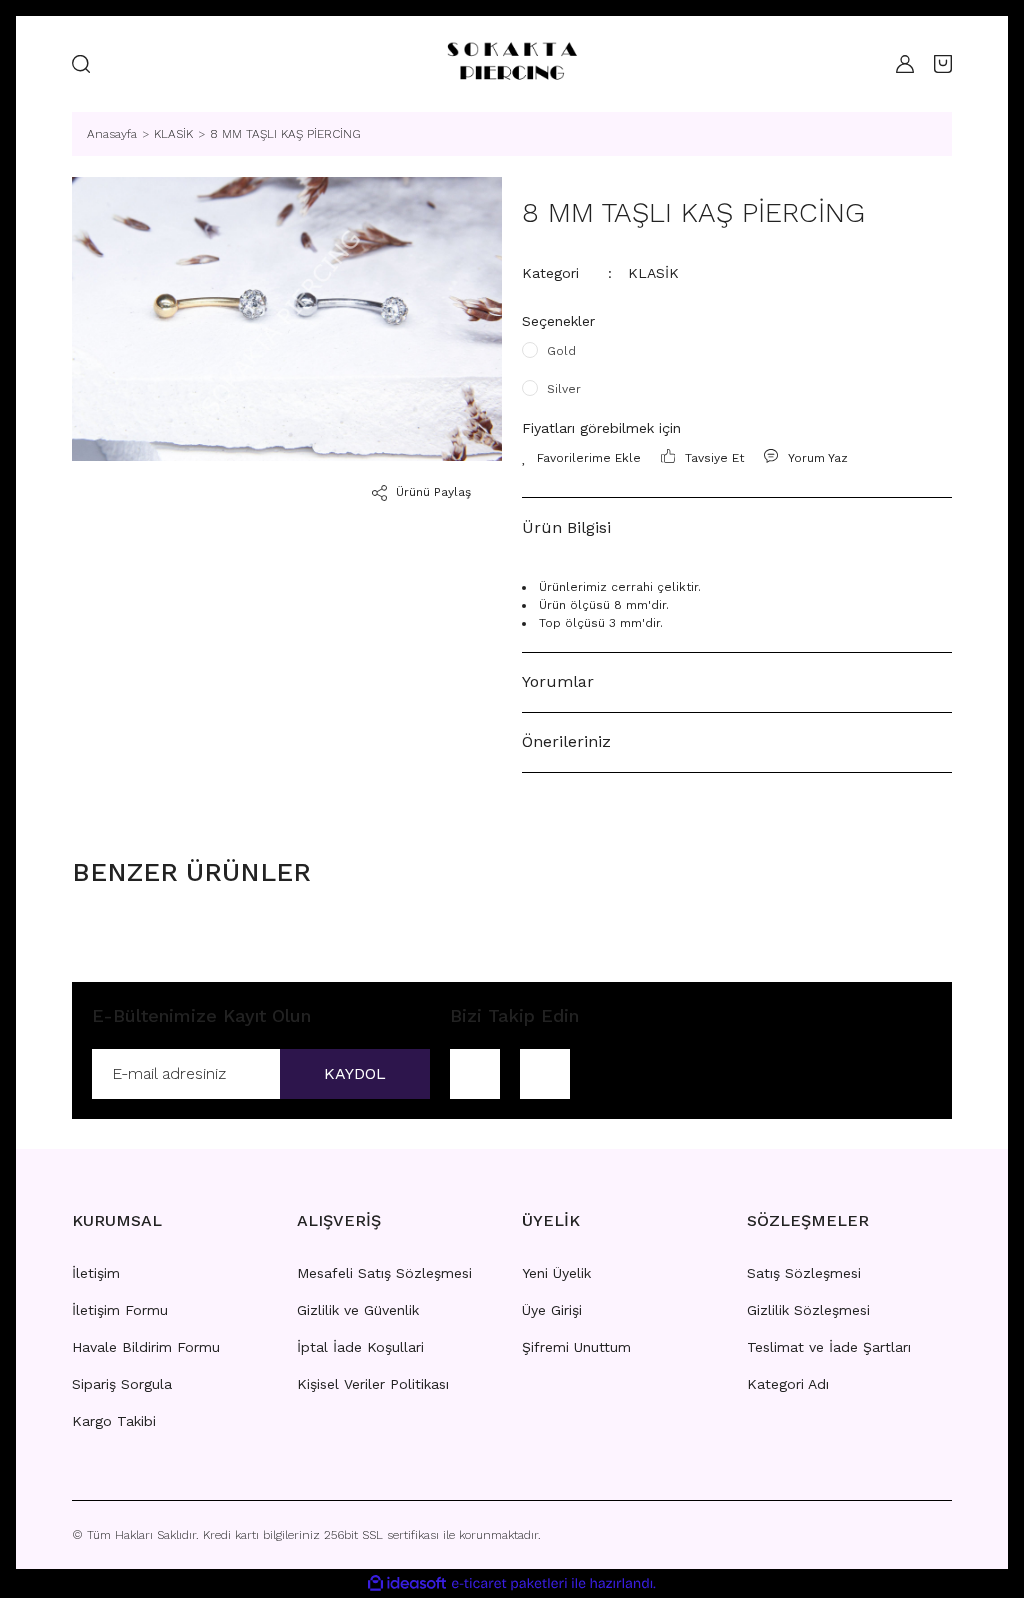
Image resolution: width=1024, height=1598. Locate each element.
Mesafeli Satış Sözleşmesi (384, 1273)
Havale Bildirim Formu (146, 1347)
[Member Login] (900, 64)
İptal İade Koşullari (360, 1347)
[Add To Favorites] (581, 458)
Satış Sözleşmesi (804, 1273)
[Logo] (511, 64)
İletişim (96, 1273)
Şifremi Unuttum (576, 1347)
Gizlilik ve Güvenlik (358, 1310)
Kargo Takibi (114, 1421)
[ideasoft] (407, 1583)
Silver (564, 389)
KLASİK (653, 273)
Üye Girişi (552, 1310)
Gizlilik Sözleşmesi (808, 1310)
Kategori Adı (788, 1384)
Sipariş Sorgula (122, 1384)
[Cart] (943, 64)
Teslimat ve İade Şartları (829, 1347)
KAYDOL (355, 1073)
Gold (561, 351)
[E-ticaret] (509, 1583)
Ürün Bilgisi (566, 527)
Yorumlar (558, 681)
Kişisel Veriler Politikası (373, 1384)
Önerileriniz (566, 741)
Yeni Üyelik (556, 1273)
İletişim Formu (120, 1310)
